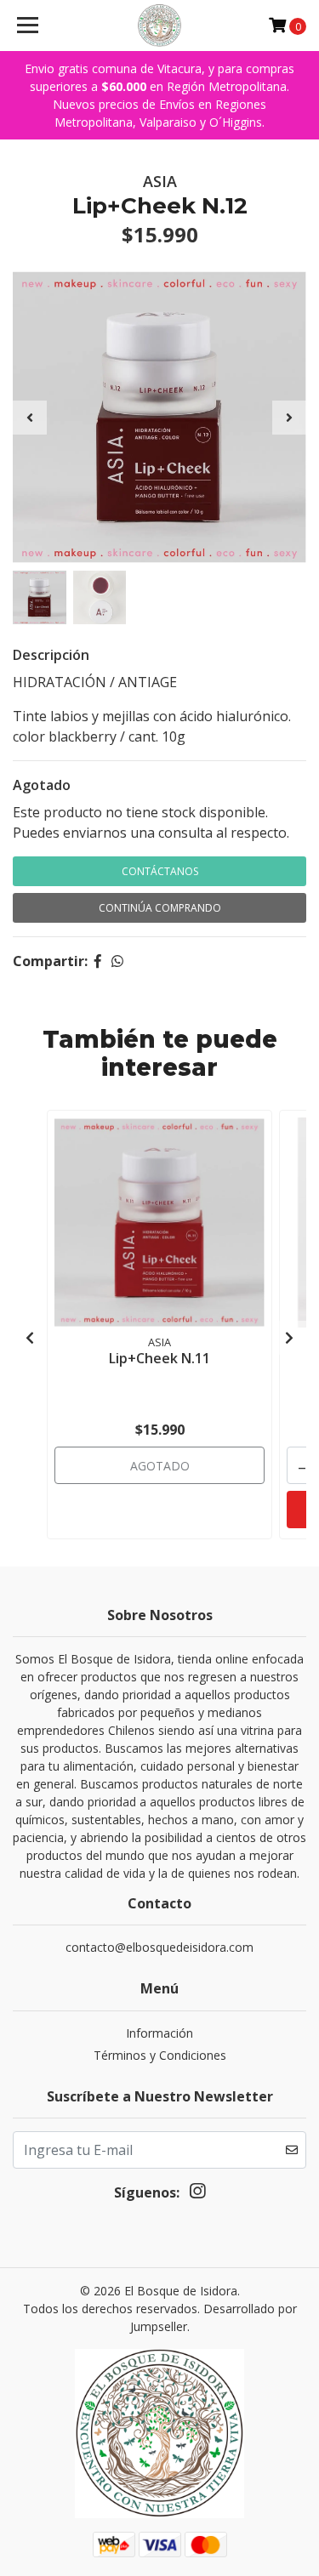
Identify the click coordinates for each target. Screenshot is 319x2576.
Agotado (42, 785)
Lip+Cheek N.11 (159, 1358)
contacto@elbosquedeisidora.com (159, 1947)
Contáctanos (160, 871)
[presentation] (30, 418)
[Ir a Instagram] (197, 2194)
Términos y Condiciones (160, 2055)
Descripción (51, 655)
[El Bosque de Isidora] (160, 26)
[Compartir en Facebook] (98, 961)
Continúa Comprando (160, 908)
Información (159, 2033)
